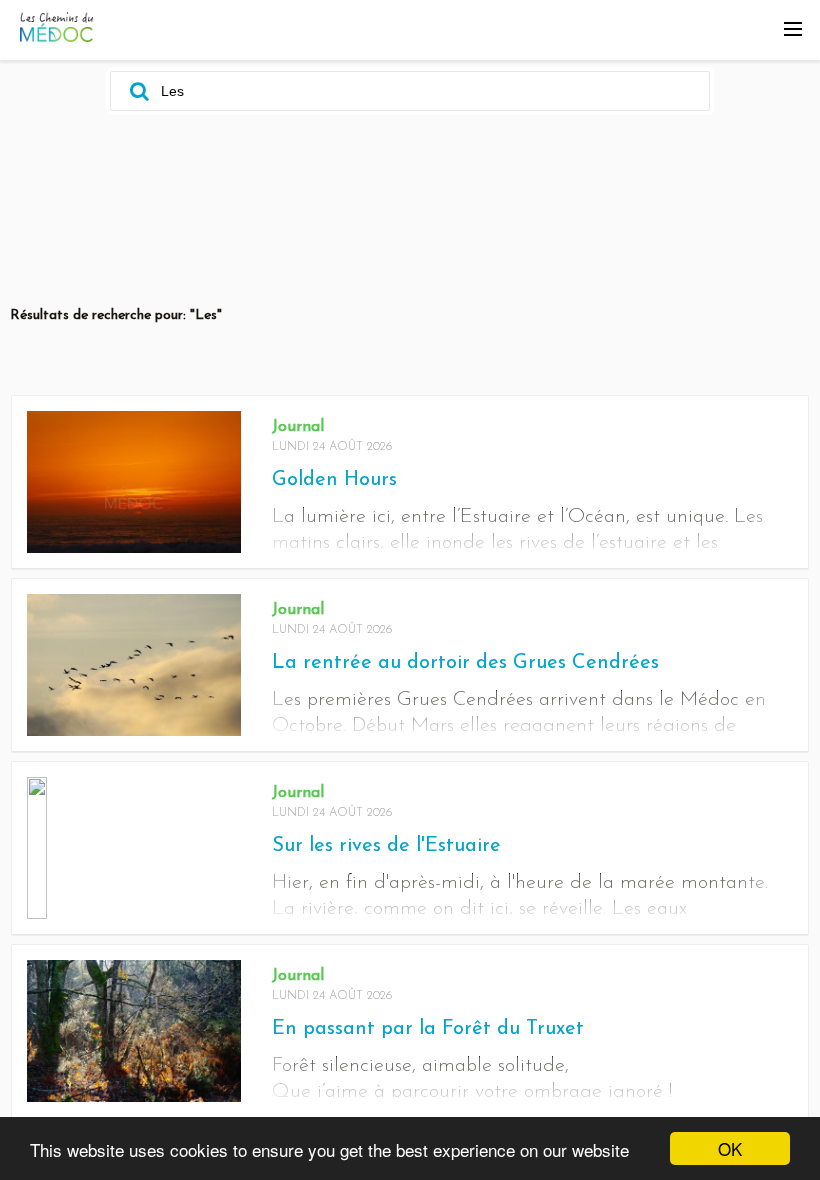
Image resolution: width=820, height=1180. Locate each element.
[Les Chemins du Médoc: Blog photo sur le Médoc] (56, 37)
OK (730, 1148)
